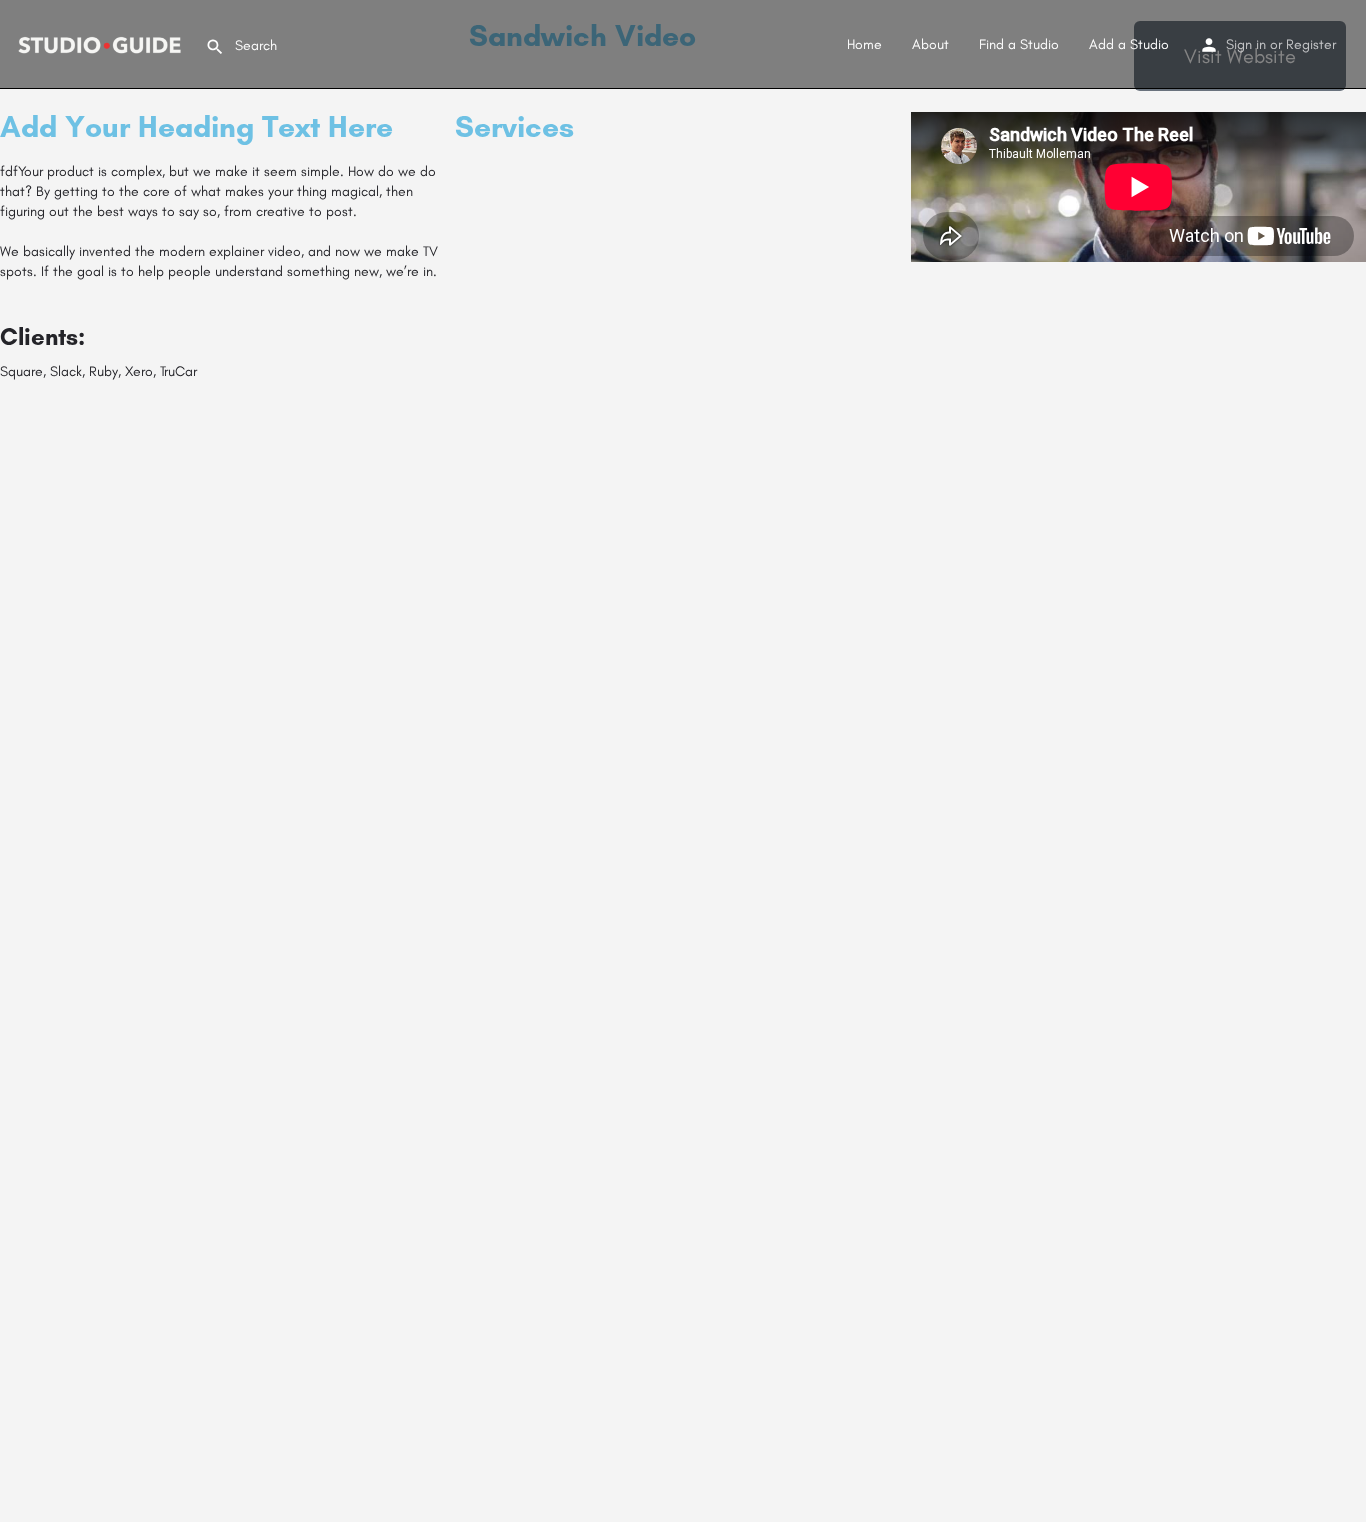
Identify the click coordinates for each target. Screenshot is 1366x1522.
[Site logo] (102, 43)
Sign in (1246, 44)
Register (1311, 44)
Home (864, 44)
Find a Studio (1019, 44)
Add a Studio (1129, 44)
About (930, 44)
